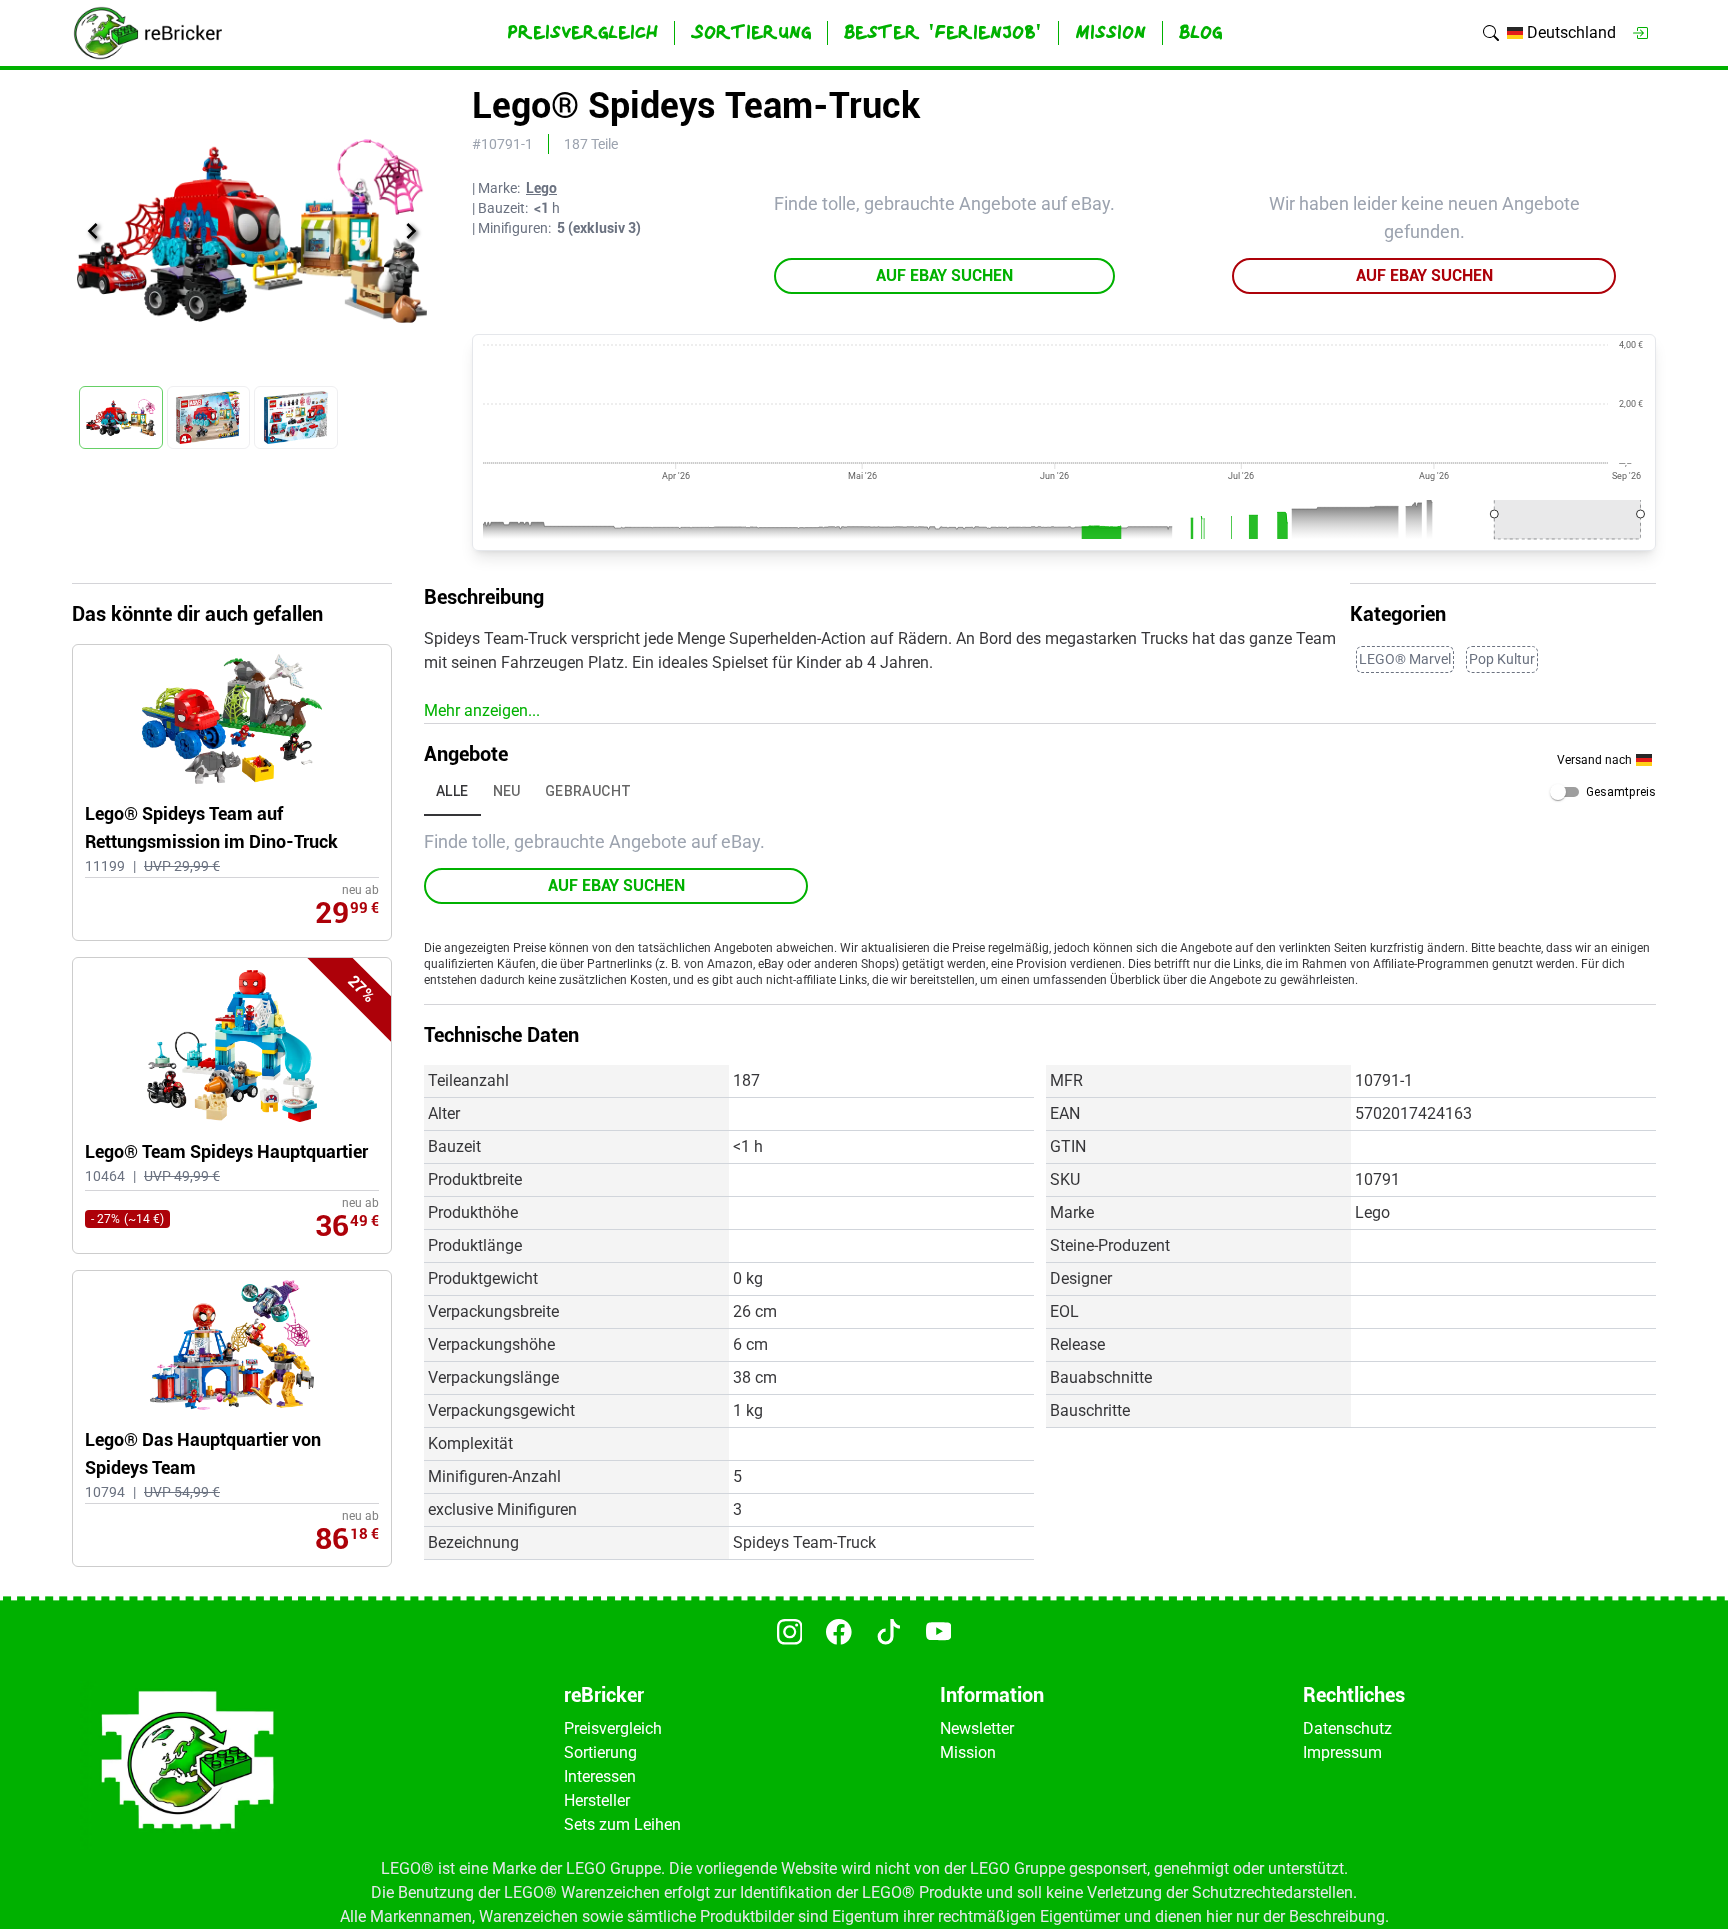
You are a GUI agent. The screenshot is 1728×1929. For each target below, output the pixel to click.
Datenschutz (1347, 1728)
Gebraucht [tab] (588, 791)
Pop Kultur (1502, 659)
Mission (968, 1752)
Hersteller (597, 1800)
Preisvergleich (613, 1728)
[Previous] (93, 231)
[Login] (1640, 33)
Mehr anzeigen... (482, 710)
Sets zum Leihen (622, 1824)
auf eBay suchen (944, 275)
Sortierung (600, 1752)
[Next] (411, 231)
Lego (541, 188)
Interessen (600, 1776)
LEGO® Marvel (1405, 659)
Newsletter (977, 1728)
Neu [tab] (507, 791)
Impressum (1342, 1752)
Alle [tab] (452, 791)
